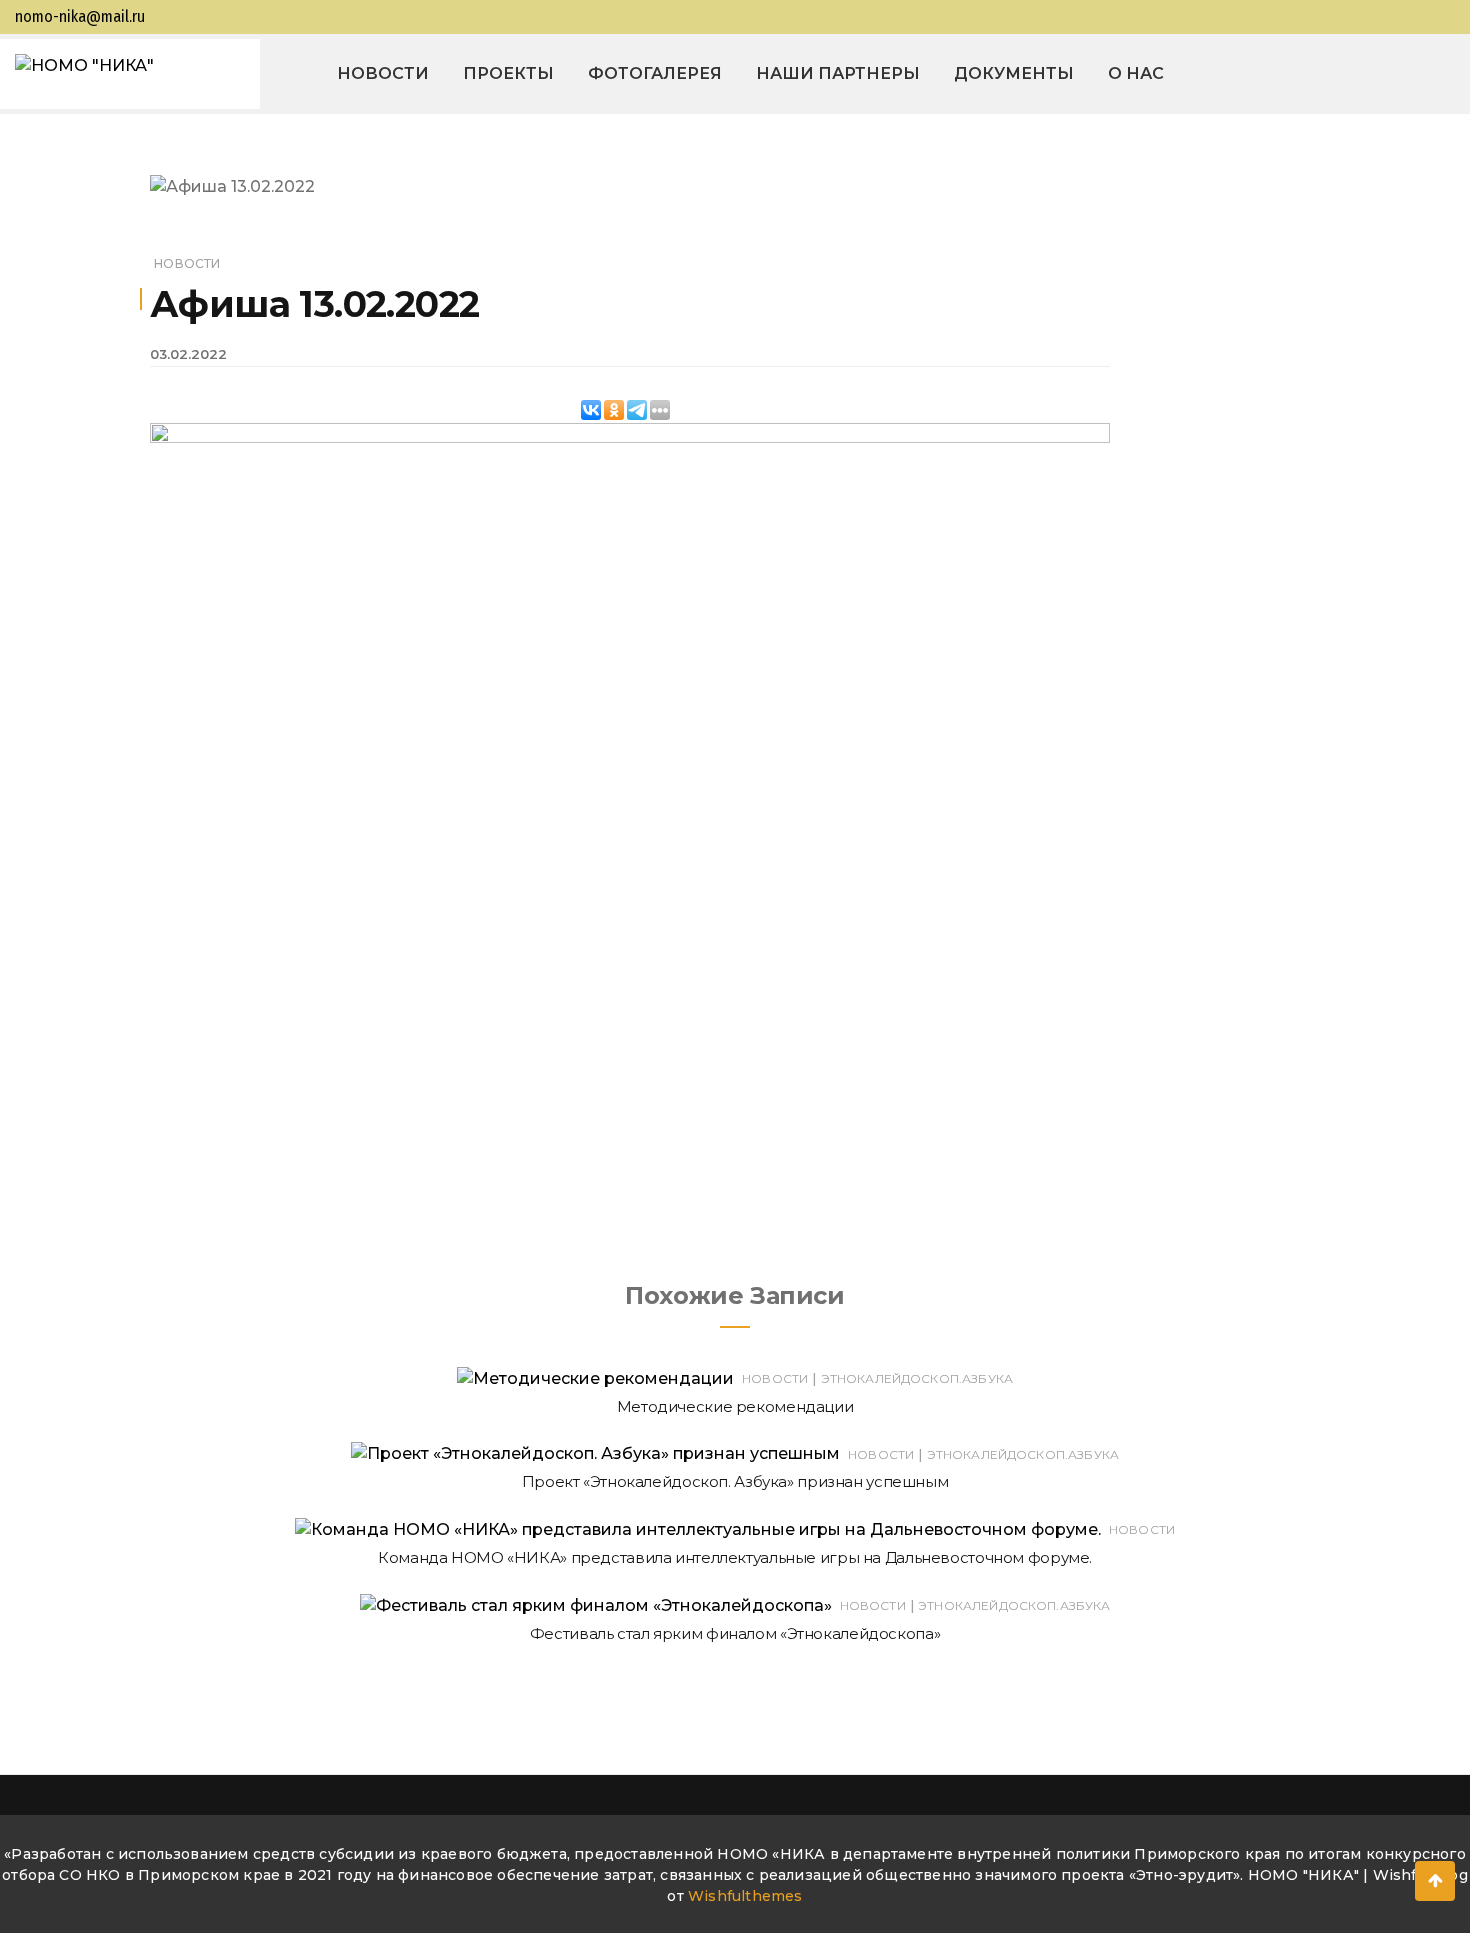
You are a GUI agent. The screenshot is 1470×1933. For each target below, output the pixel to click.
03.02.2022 (188, 354)
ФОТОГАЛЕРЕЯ (655, 73)
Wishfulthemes (745, 1896)
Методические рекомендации (735, 1406)
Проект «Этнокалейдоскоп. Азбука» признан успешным (735, 1481)
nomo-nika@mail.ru (80, 16)
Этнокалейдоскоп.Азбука (917, 1378)
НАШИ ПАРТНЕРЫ (838, 73)
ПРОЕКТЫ (508, 73)
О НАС (1136, 73)
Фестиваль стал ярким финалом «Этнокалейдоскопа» (735, 1633)
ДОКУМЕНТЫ (1014, 73)
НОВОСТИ (383, 73)
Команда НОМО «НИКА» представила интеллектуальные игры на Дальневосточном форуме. (735, 1557)
